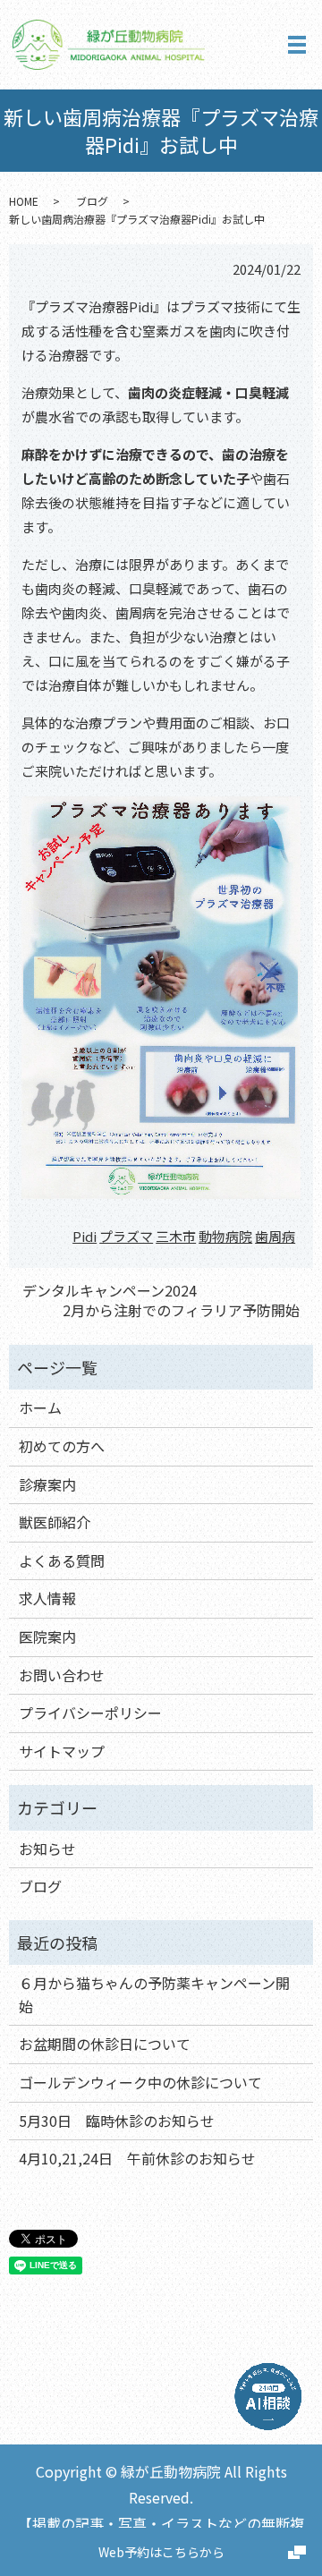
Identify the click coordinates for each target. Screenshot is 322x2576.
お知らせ (47, 1849)
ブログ (92, 201)
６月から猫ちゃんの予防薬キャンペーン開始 (154, 1994)
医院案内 (47, 1637)
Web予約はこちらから (161, 2552)
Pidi (85, 1236)
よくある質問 (62, 1560)
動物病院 (225, 1236)
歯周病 (275, 1236)
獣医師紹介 (55, 1522)
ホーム (40, 1407)
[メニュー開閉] (297, 45)
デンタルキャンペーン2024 (110, 1290)
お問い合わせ (62, 1675)
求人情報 (47, 1598)
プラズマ (126, 1236)
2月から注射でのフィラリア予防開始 (181, 1310)
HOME (24, 201)
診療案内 (47, 1484)
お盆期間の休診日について (105, 2044)
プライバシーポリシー (90, 1713)
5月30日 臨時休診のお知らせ (117, 2121)
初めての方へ (62, 1446)
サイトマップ (62, 1751)
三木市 (176, 1236)
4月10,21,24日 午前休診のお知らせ (137, 2158)
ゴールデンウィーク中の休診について (140, 2082)
